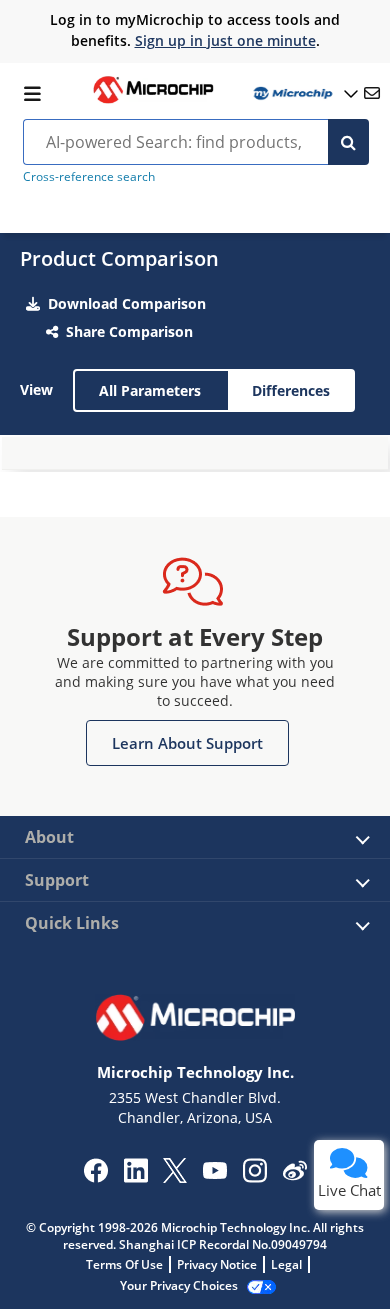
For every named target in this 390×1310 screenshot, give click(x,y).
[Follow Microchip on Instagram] (254, 1177)
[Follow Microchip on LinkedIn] (135, 1177)
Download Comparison (127, 303)
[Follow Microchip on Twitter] (175, 1177)
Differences (291, 390)
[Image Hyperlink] (153, 101)
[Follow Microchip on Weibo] (294, 1175)
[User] (304, 93)
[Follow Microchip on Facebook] (95, 1177)
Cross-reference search (89, 176)
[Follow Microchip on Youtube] (214, 1173)
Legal (286, 1264)
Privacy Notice (217, 1264)
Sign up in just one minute (225, 40)
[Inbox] (372, 93)
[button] (187, 743)
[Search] (348, 142)
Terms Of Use (124, 1264)
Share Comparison (129, 331)
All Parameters (150, 390)
